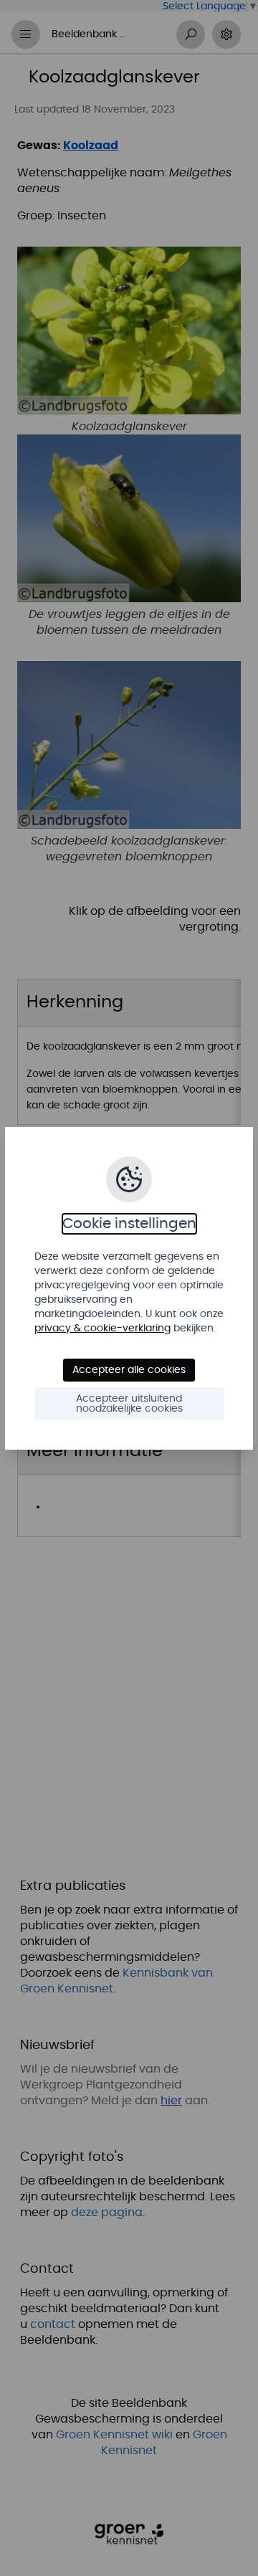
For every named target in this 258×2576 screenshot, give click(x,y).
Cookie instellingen (129, 1224)
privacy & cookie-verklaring (102, 1329)
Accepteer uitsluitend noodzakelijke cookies (129, 1404)
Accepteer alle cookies (129, 1370)
